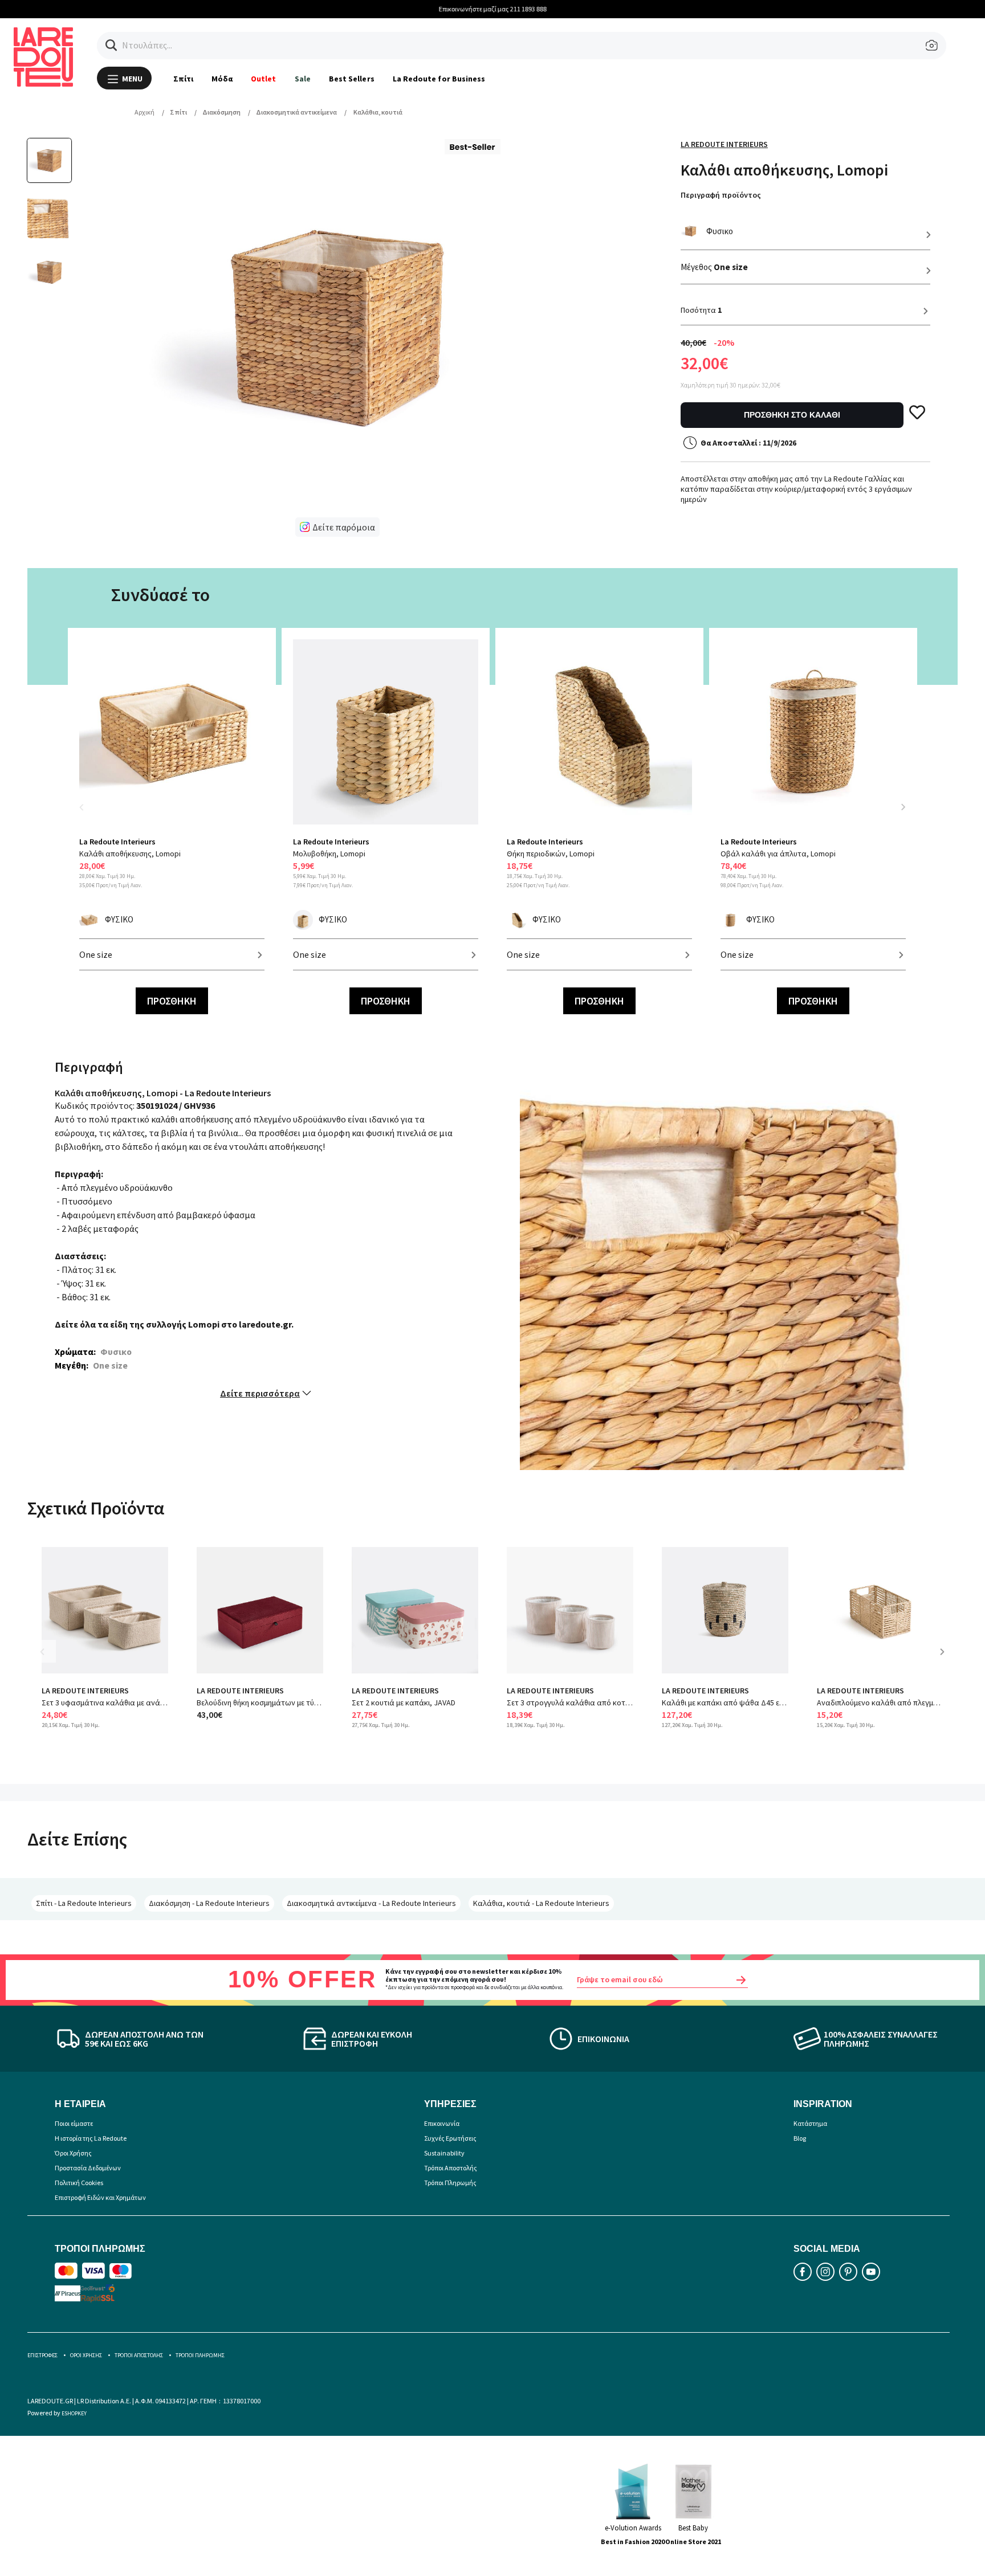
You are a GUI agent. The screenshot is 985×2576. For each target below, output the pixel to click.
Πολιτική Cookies (79, 2183)
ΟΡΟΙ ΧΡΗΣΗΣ (86, 2355)
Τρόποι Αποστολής (451, 2168)
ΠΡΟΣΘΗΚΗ (172, 1001)
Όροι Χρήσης (73, 2153)
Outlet (263, 79)
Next (903, 807)
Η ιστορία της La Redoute (91, 2138)
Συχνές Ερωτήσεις (450, 2138)
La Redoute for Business (439, 79)
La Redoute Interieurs (724, 144)
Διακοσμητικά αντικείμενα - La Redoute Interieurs (371, 1903)
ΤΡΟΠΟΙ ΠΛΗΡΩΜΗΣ (200, 2355)
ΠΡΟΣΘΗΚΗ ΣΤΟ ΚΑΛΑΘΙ (792, 415)
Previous (88, 814)
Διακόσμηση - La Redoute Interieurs (209, 1903)
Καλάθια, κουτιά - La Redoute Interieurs (541, 1903)
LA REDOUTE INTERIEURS (85, 1691)
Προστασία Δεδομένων (88, 2168)
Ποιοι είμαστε (74, 2123)
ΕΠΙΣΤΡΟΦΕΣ (42, 2355)
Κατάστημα (810, 2123)
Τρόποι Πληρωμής (450, 2183)
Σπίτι (183, 79)
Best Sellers (352, 79)
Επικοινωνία (442, 2123)
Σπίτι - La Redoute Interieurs (84, 1903)
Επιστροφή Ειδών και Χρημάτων (100, 2197)
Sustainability (444, 2153)
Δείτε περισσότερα (260, 1393)
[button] (111, 45)
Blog (800, 2138)
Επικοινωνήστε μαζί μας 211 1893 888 (493, 9)
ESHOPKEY (74, 2413)
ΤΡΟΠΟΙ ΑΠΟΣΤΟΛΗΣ (139, 2355)
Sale (303, 79)
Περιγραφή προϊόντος (721, 195)
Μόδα (222, 79)
